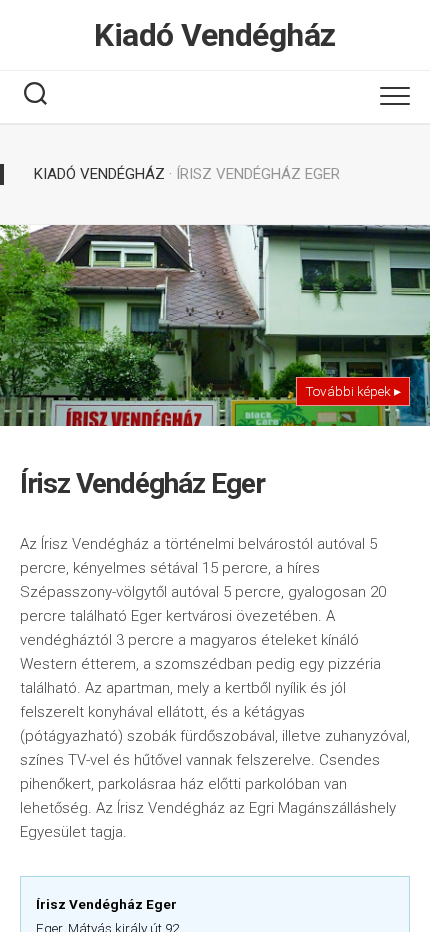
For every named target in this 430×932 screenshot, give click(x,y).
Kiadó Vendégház (215, 35)
